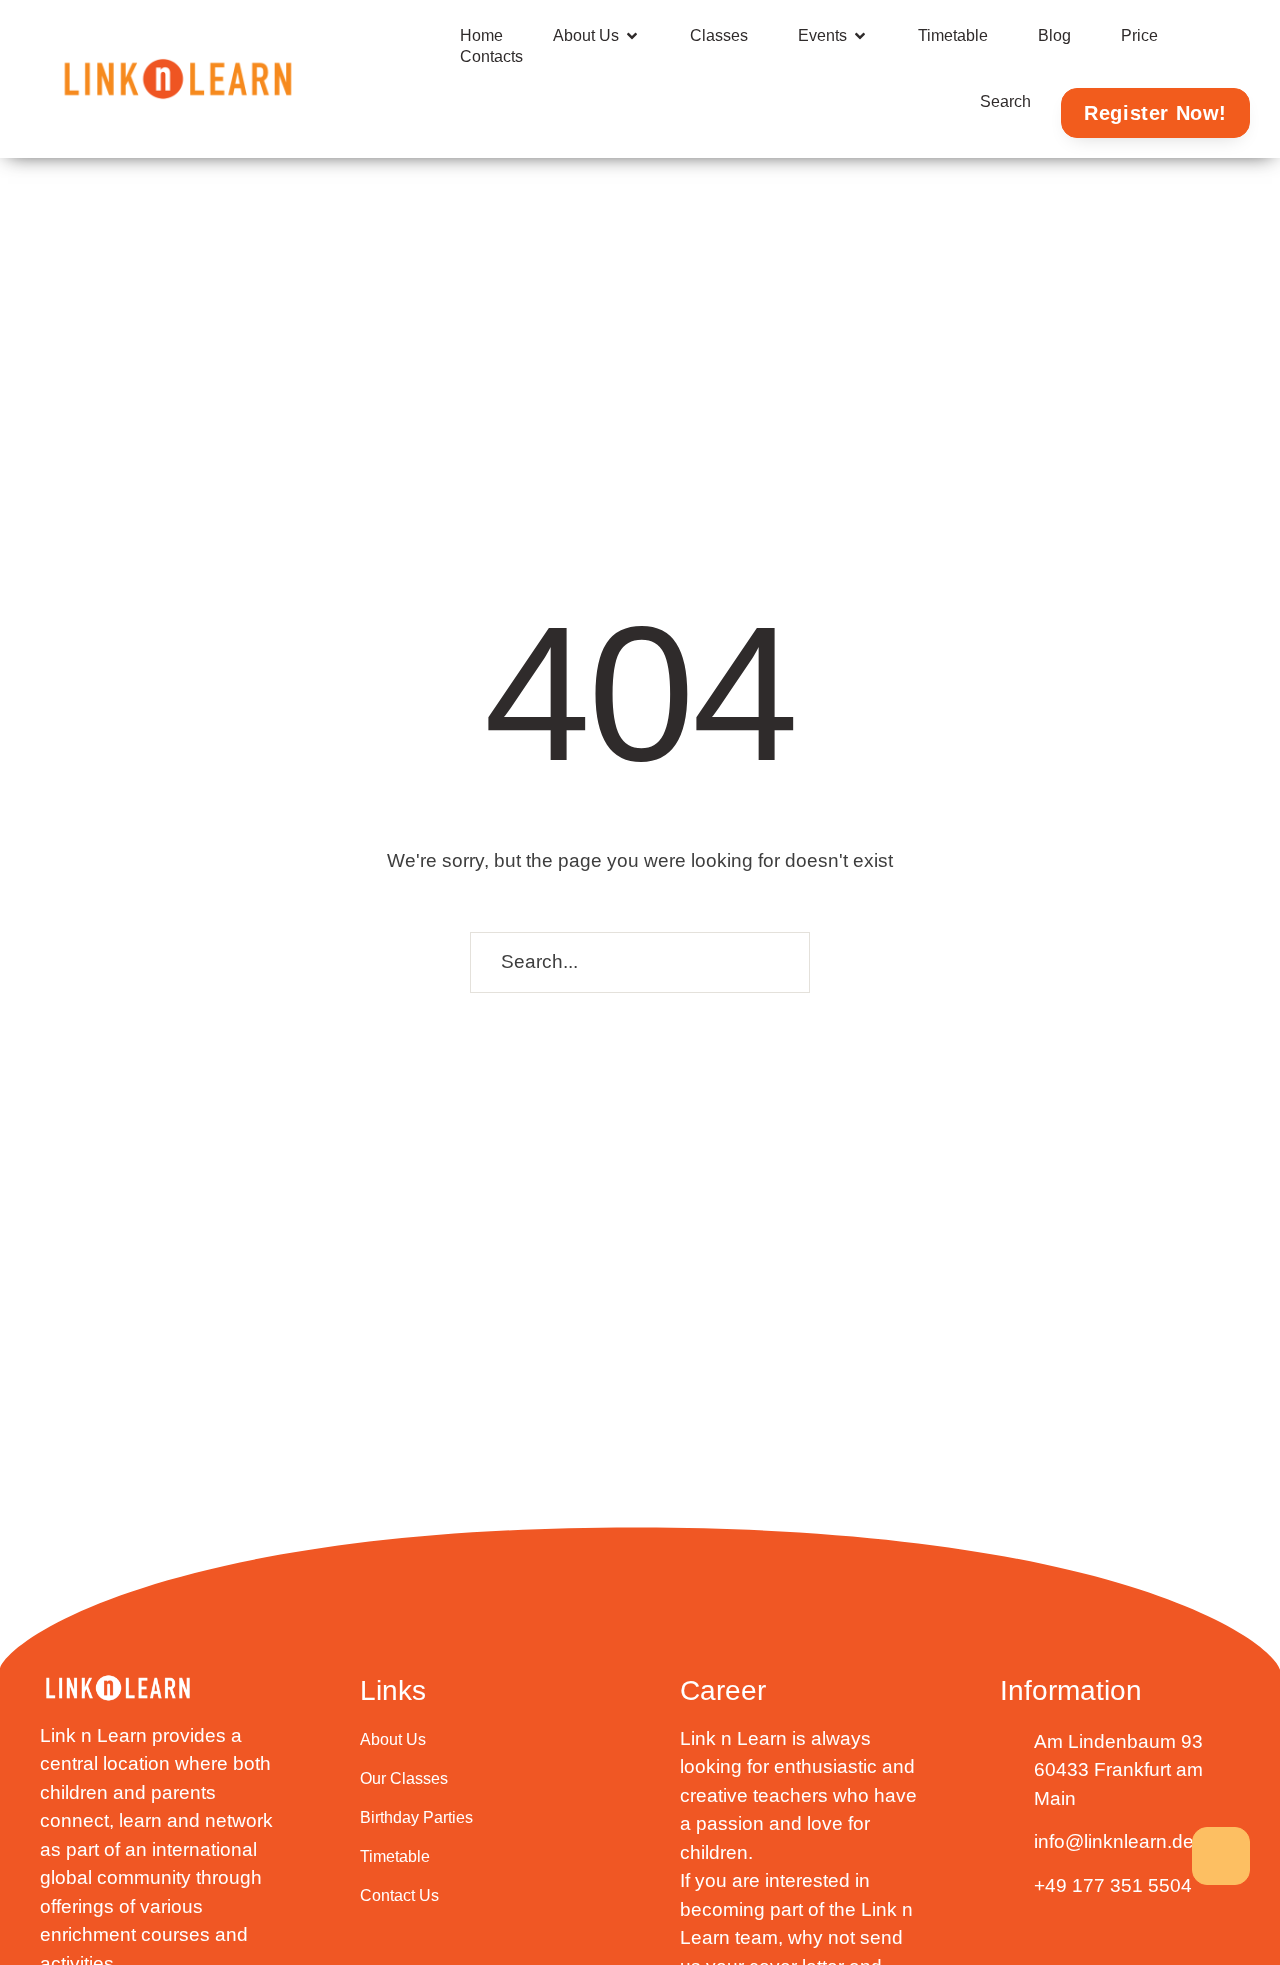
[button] (632, 36)
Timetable (395, 1856)
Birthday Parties (416, 1817)
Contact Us (399, 1895)
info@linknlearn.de (1114, 1841)
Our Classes (404, 1778)
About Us (393, 1739)
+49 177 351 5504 (1113, 1885)
